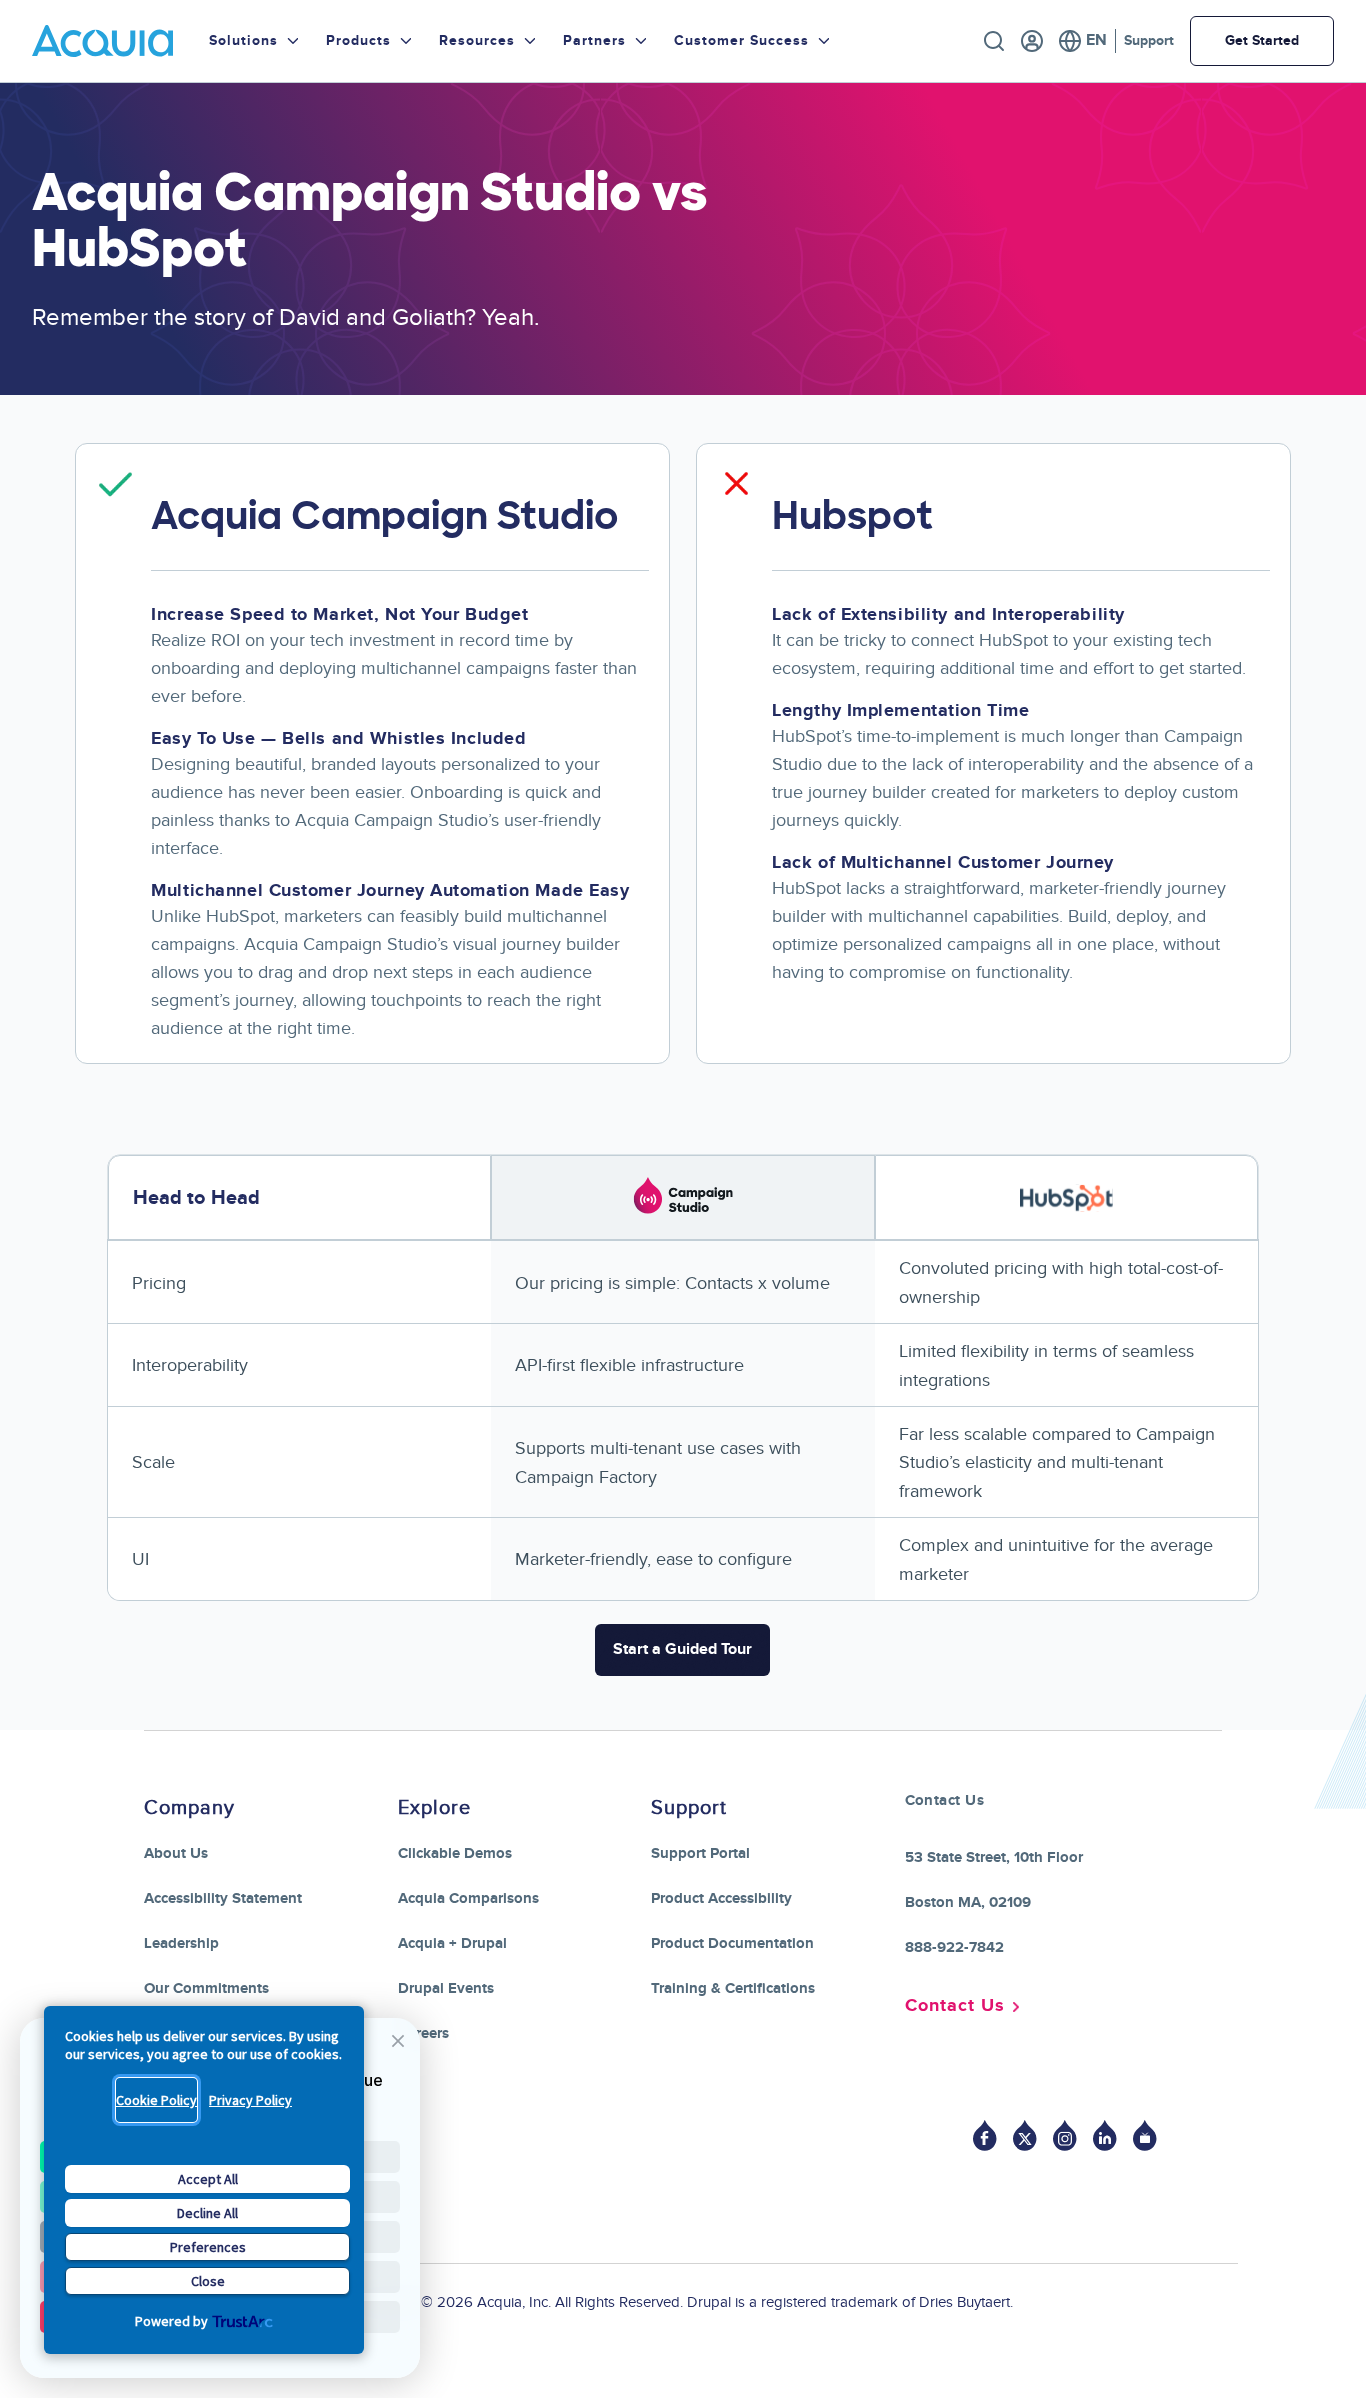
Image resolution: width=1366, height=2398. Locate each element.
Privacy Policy (250, 2100)
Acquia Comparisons (468, 1898)
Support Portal (700, 1853)
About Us (176, 1853)
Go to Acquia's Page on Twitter (1025, 2135)
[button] (397, 2040)
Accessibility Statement (223, 1898)
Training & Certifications (733, 1988)
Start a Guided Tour (682, 1649)
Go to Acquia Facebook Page (985, 2135)
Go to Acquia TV (1145, 2135)
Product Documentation (732, 1943)
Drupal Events (446, 1988)
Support (1149, 40)
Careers (423, 2033)
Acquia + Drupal (452, 1943)
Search (994, 41)
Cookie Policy (156, 2100)
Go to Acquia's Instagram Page (1065, 2135)
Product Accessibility (721, 1898)
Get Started (1262, 40)
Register (1032, 41)
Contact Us (955, 2006)
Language (1082, 41)
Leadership (181, 1943)
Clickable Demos (455, 1853)
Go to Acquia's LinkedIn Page (1105, 2135)
